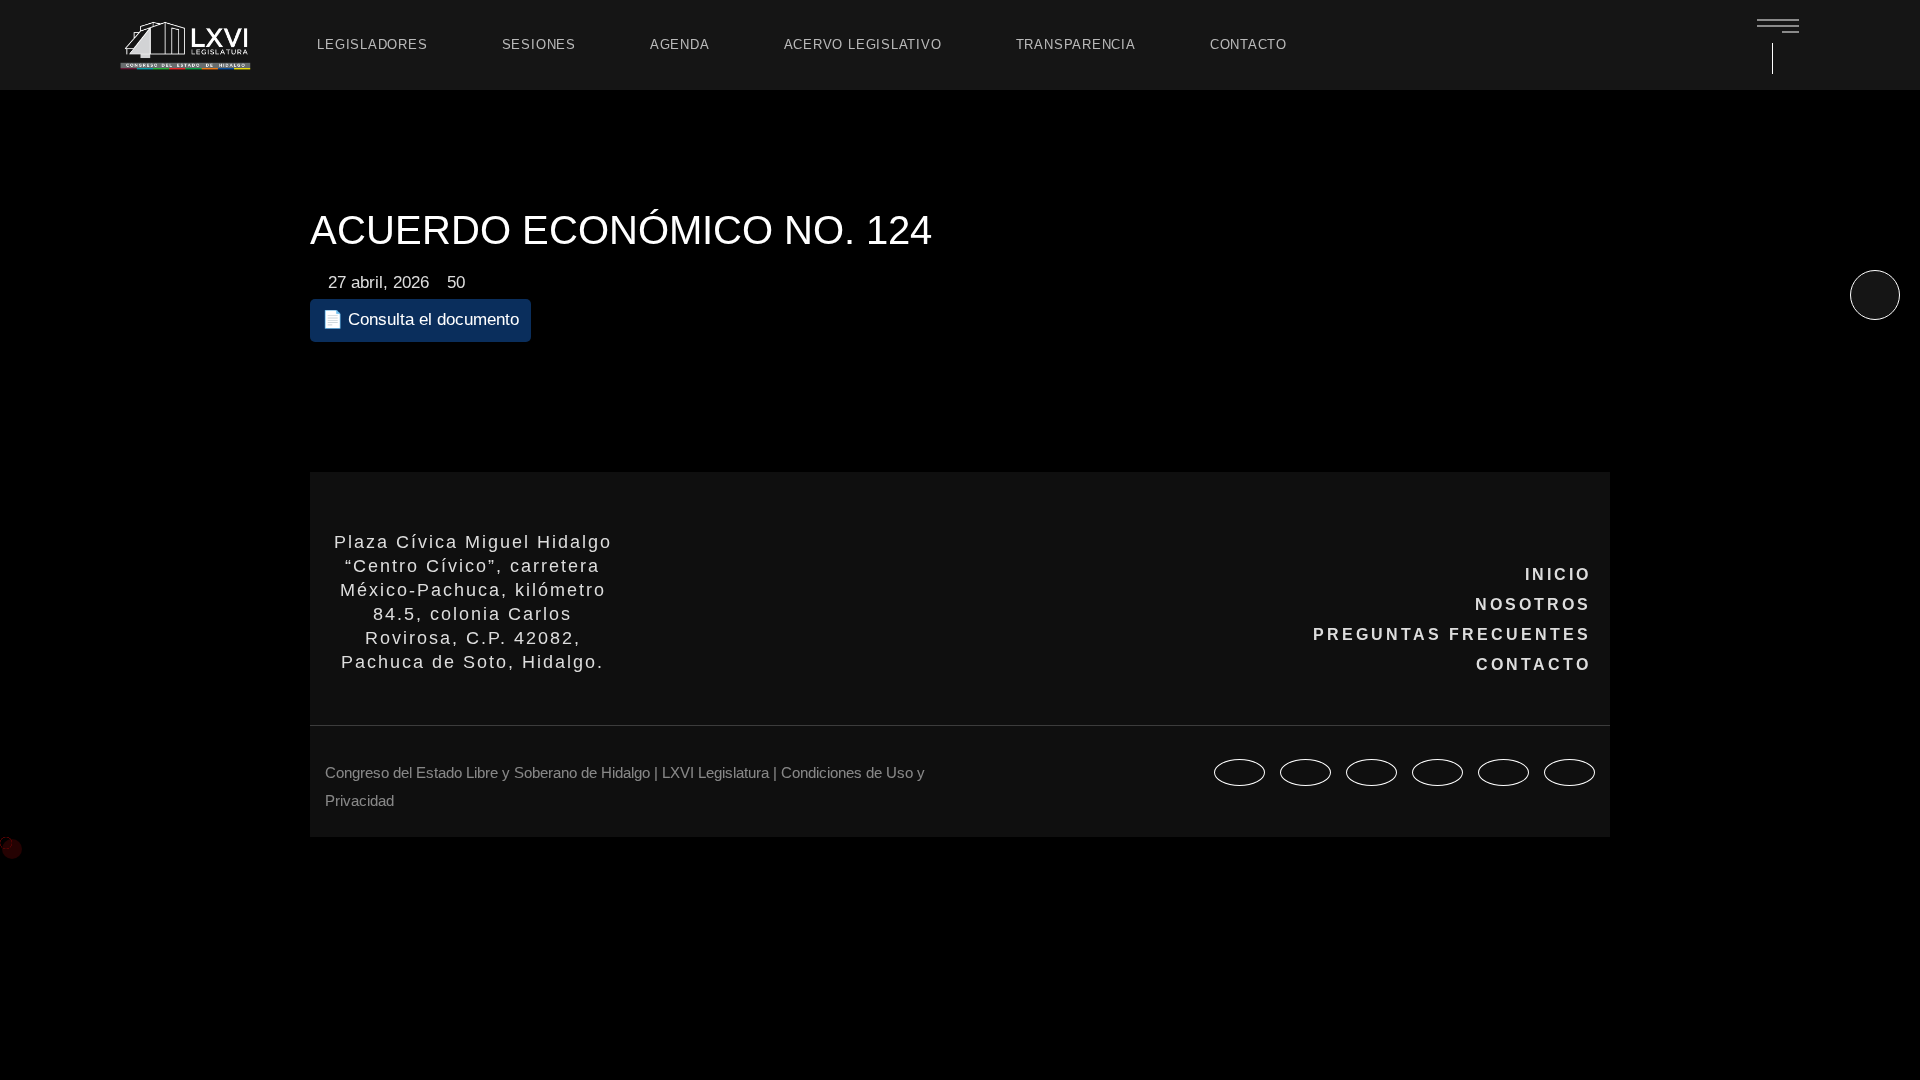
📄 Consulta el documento (420, 319)
